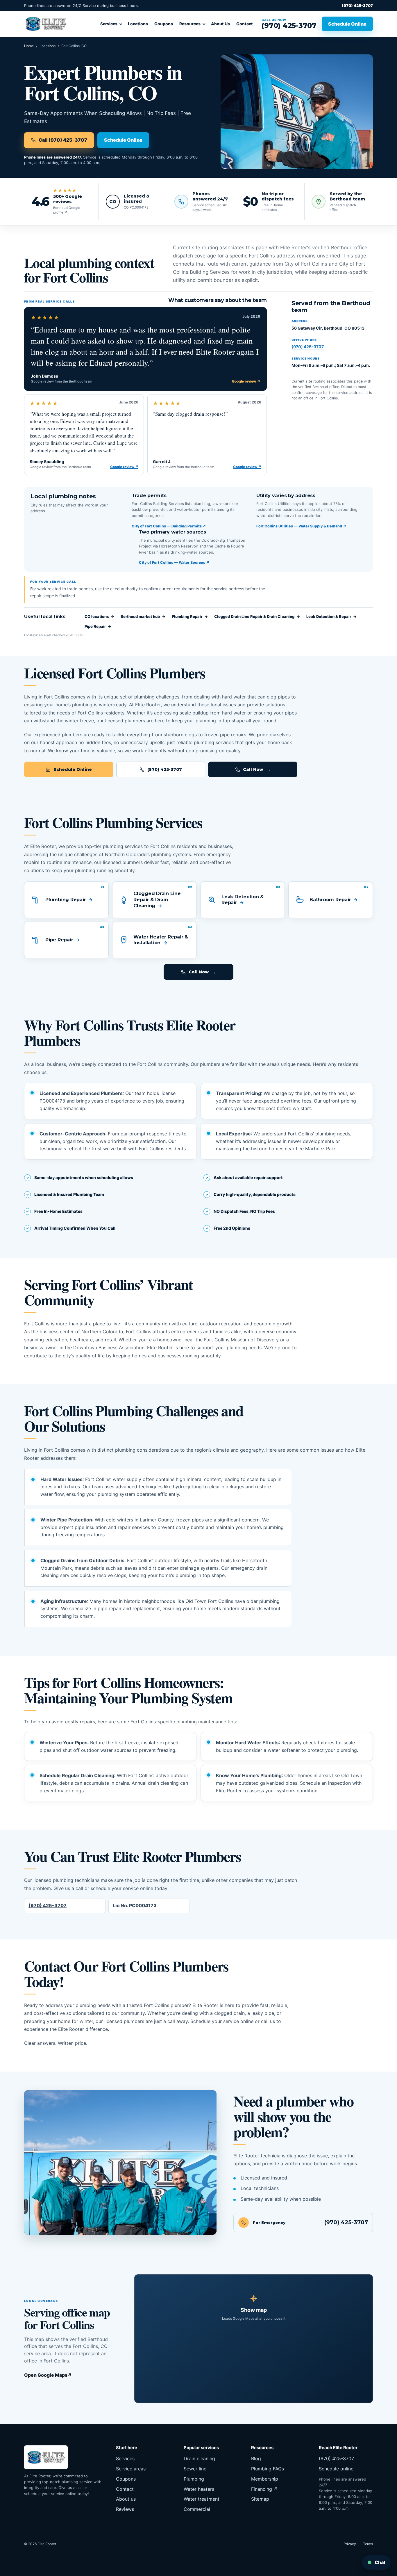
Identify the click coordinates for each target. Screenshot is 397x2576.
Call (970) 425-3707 (63, 140)
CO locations (99, 616)
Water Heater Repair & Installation (161, 940)
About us (126, 2499)
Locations (138, 24)
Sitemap (260, 2499)
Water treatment (202, 2499)
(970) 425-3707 (357, 6)
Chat (376, 2562)
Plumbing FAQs (268, 2469)
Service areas (131, 2469)
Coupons (164, 24)
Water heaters (199, 2489)
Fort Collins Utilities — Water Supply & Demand (301, 526)
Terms (368, 2544)
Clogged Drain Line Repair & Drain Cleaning (257, 616)
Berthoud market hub (143, 616)
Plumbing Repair (190, 616)
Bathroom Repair (330, 900)
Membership (265, 2479)
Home (29, 46)
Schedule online (336, 2469)
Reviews (125, 2509)
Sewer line (195, 2469)
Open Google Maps (48, 2375)
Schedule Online (347, 24)
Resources (190, 24)
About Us (220, 24)
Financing (264, 2489)
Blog (256, 2458)
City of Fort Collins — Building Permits (169, 526)
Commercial (197, 2509)
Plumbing (194, 2479)
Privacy (350, 2544)
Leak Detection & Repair (331, 616)
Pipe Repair (98, 626)
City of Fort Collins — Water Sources (174, 562)
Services (109, 24)
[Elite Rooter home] (46, 24)
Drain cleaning (199, 2458)
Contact (245, 24)
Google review (246, 381)
